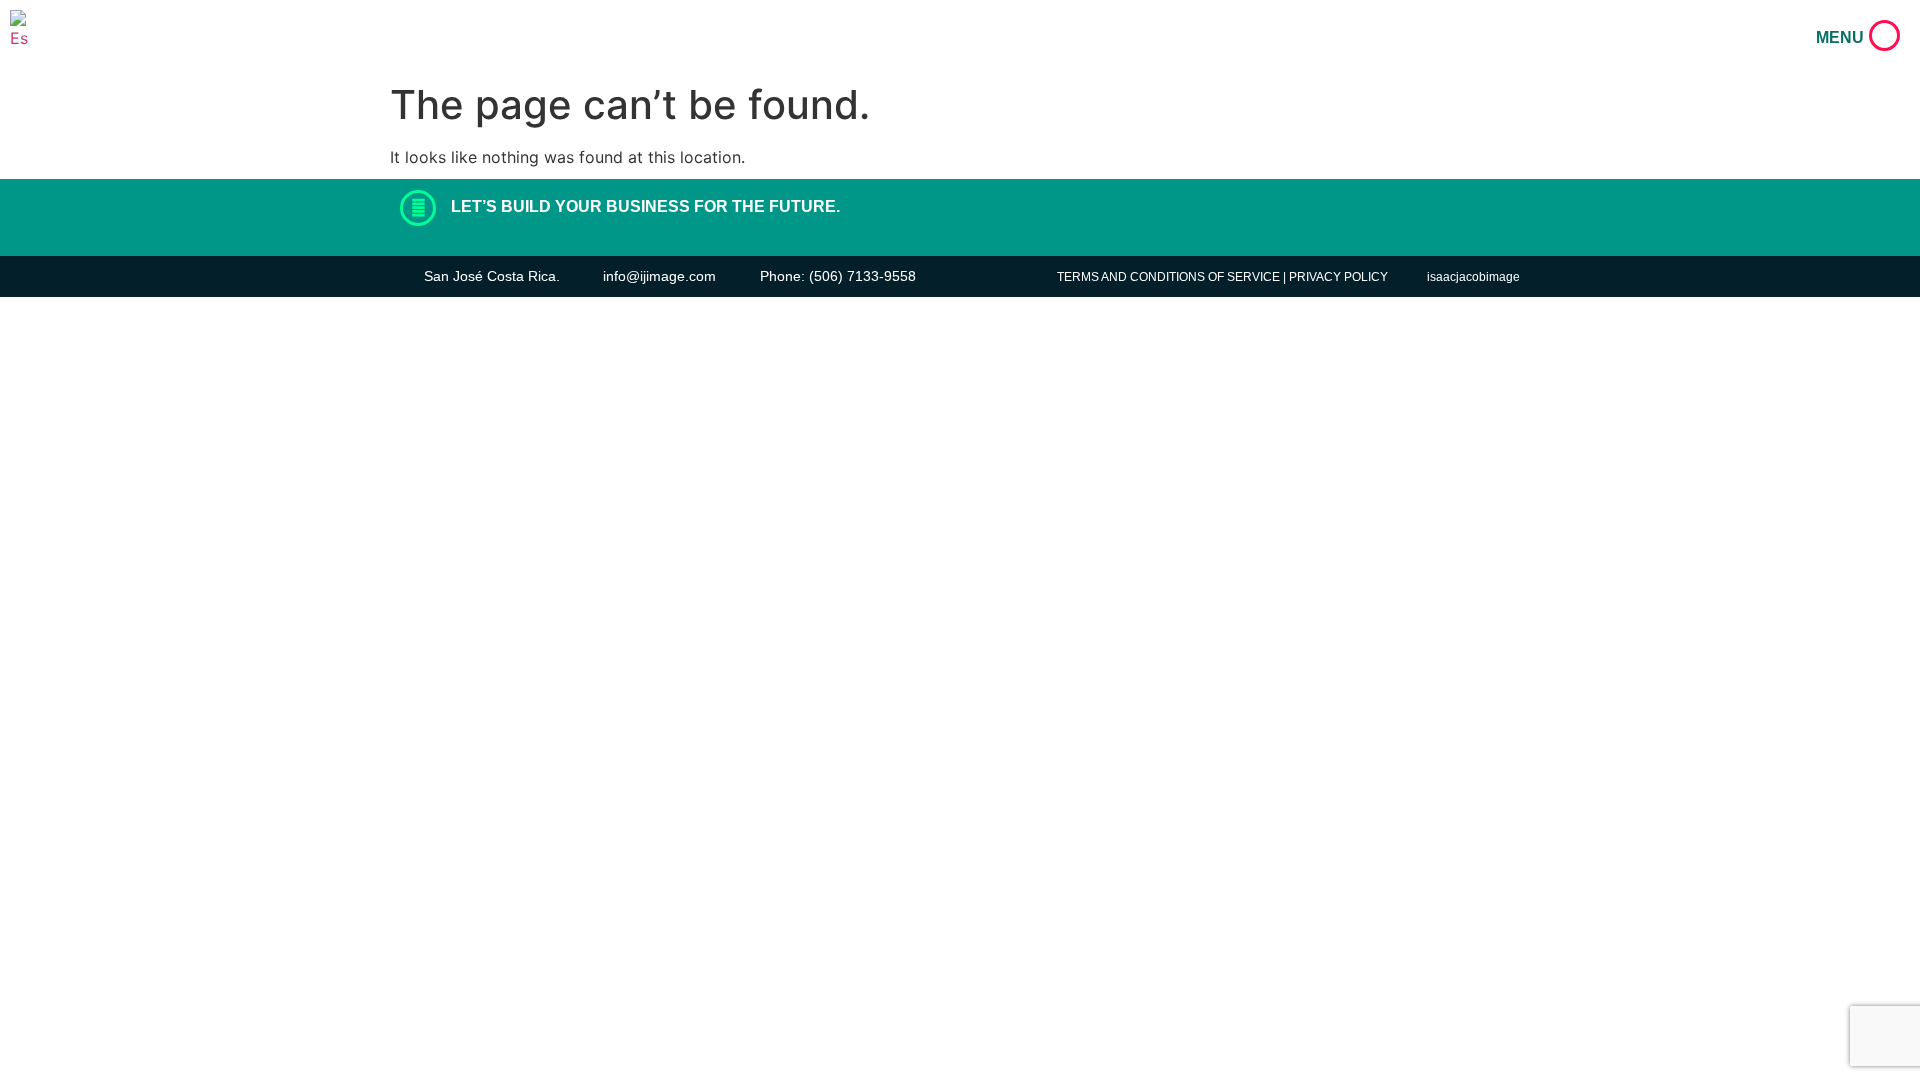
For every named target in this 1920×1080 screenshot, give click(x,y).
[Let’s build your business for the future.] (418, 208)
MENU (1840, 37)
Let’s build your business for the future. (645, 206)
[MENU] (1884, 35)
